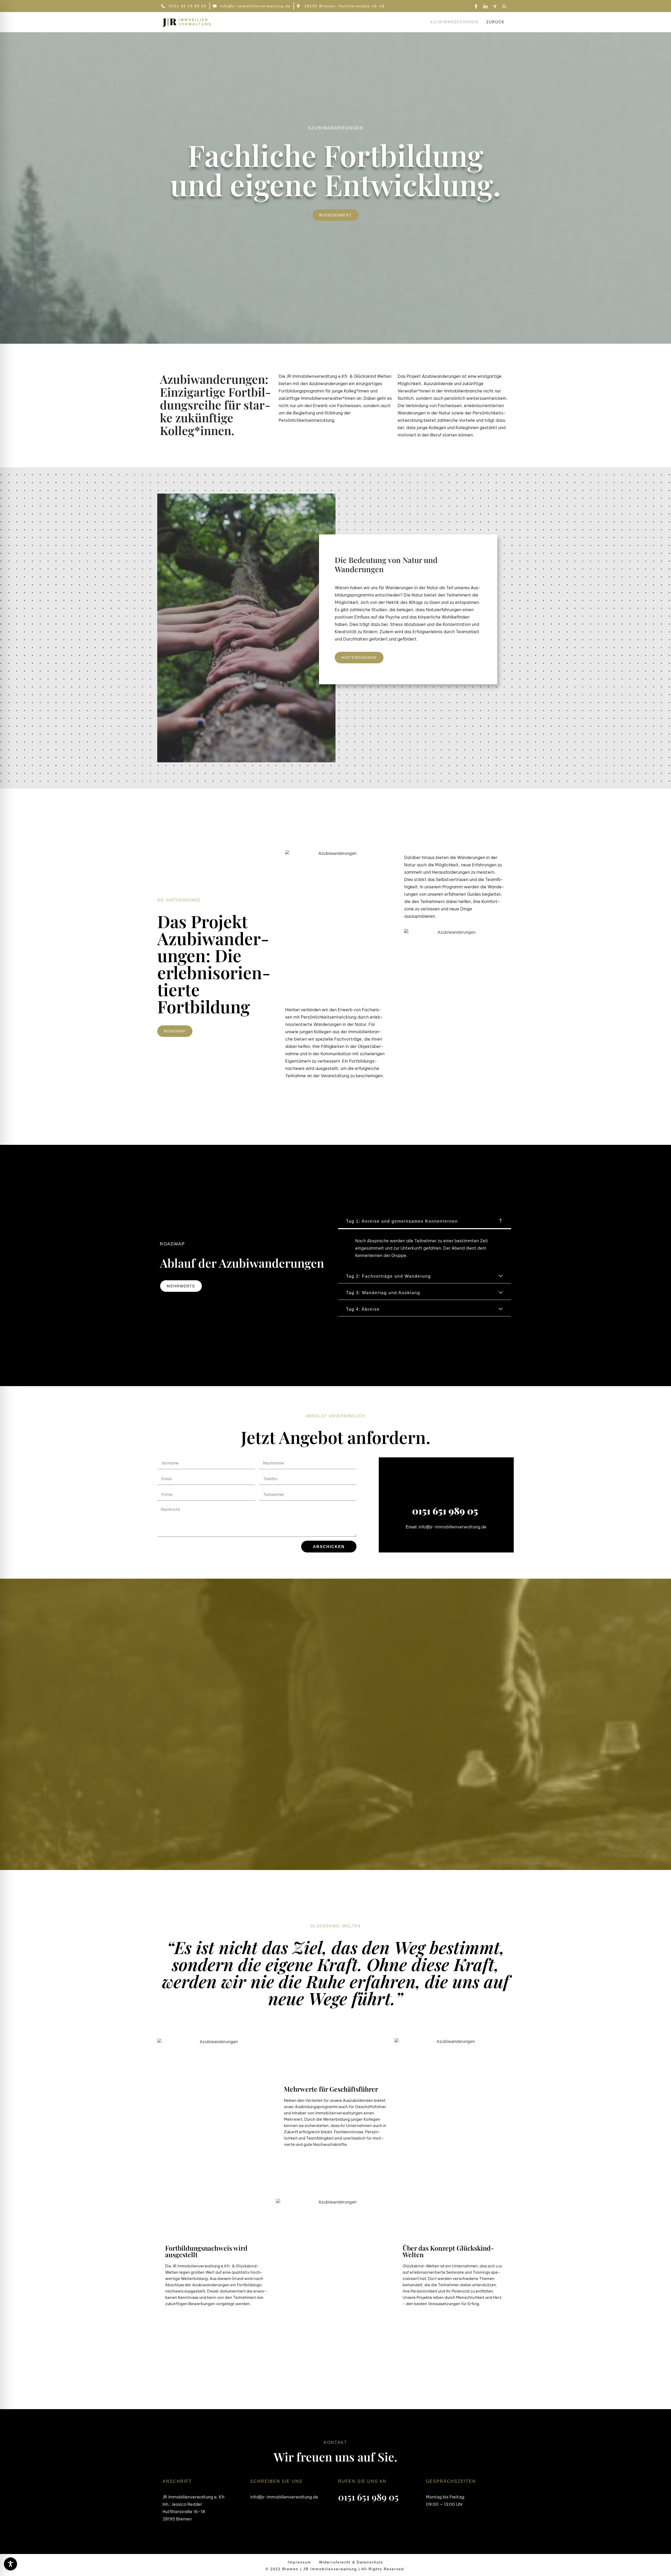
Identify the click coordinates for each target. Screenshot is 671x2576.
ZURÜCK (495, 22)
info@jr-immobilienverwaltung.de (453, 1527)
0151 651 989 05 (446, 1511)
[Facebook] (476, 6)
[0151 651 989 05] (446, 1488)
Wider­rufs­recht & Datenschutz (351, 2562)
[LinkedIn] (485, 6)
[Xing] (495, 6)
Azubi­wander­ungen (454, 22)
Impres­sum (299, 2562)
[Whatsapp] (504, 6)
